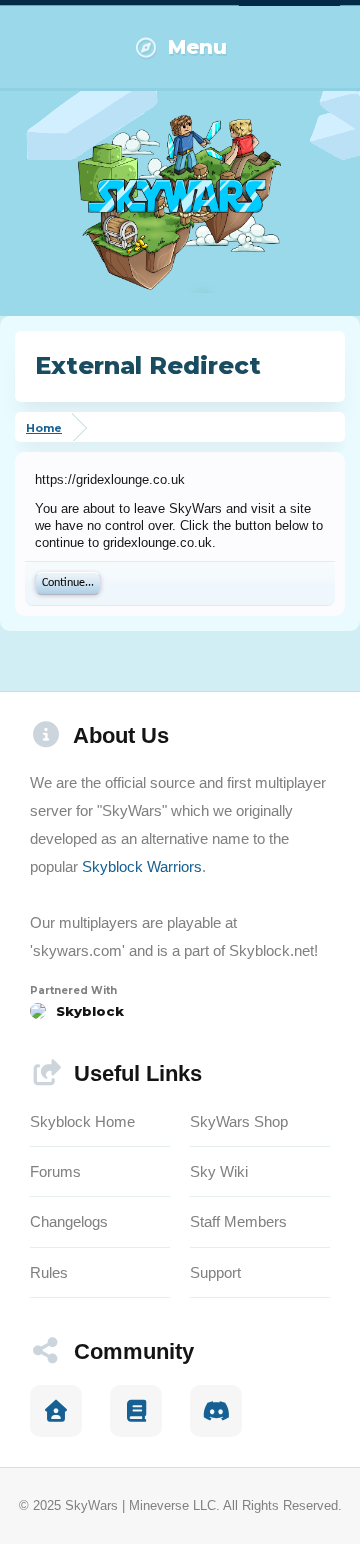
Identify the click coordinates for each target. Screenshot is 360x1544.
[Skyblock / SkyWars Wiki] (136, 1411)
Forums (55, 1171)
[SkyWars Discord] (216, 1411)
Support (215, 1272)
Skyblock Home (82, 1121)
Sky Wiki (219, 1171)
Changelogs (69, 1221)
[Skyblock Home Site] (56, 1411)
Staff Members (238, 1221)
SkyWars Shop (239, 1121)
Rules (49, 1272)
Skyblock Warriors (142, 866)
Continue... (68, 583)
